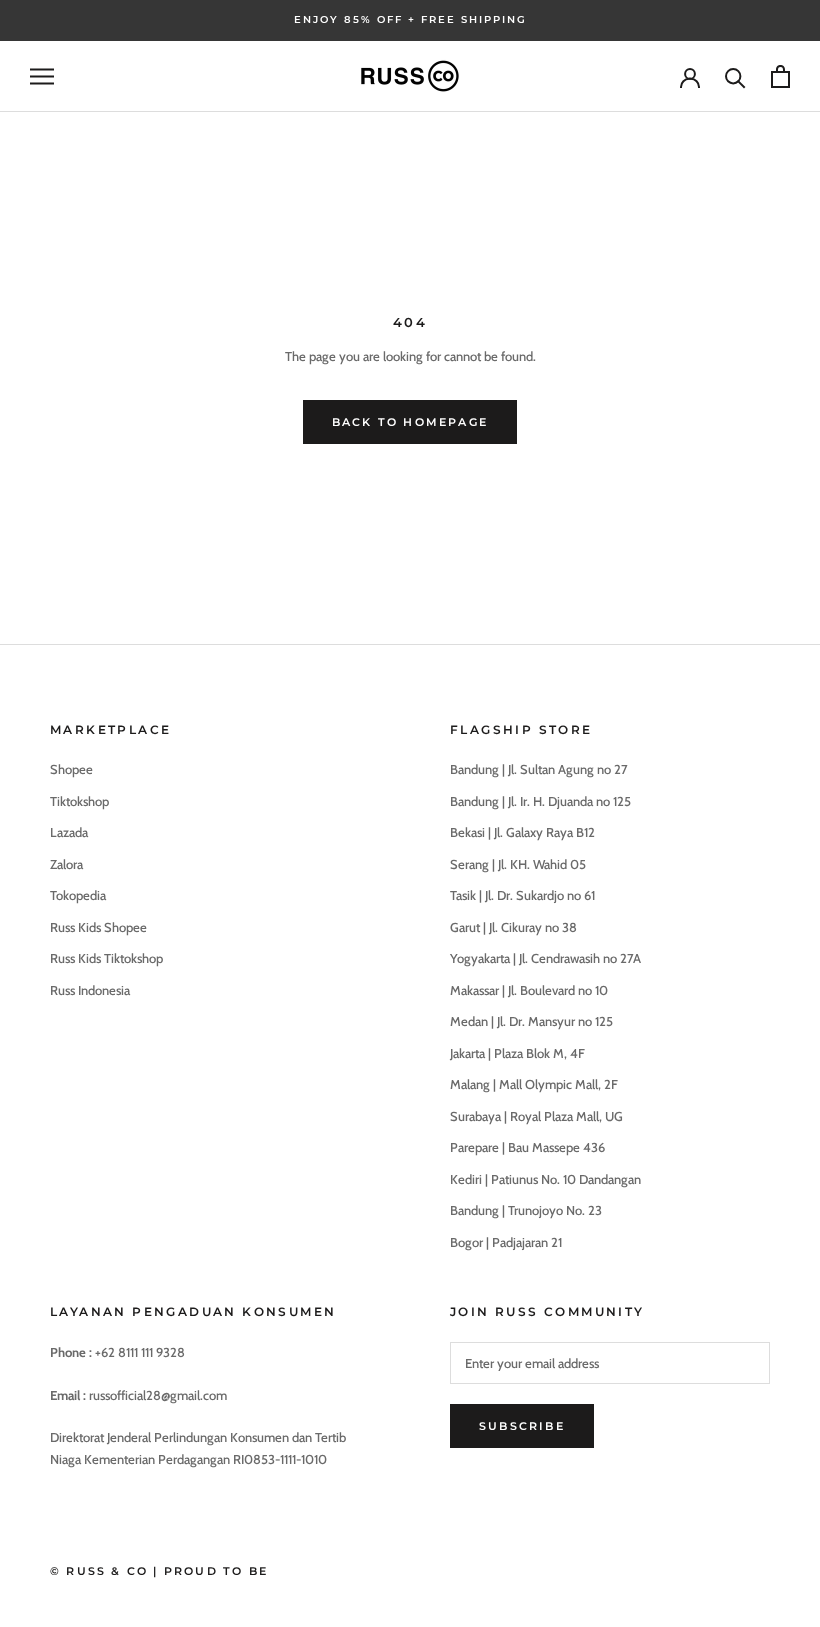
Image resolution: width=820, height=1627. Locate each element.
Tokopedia (78, 895)
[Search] (735, 76)
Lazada (69, 832)
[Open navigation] (42, 76)
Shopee (71, 769)
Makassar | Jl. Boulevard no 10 (529, 990)
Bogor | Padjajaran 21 (506, 1242)
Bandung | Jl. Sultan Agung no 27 (539, 769)
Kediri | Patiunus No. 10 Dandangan (545, 1179)
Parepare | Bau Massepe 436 (527, 1147)
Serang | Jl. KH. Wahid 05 (518, 864)
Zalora (66, 864)
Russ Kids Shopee (98, 927)
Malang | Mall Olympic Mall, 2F (534, 1084)
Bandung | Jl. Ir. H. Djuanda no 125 (540, 801)
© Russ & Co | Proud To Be (159, 1571)
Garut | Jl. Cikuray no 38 (513, 927)
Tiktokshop (79, 801)
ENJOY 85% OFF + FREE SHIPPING (410, 19)
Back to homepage (410, 422)
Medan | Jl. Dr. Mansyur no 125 (531, 1021)
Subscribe (522, 1426)
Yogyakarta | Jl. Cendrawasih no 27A (545, 958)
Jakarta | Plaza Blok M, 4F (517, 1053)
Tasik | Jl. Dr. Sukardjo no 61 (522, 895)
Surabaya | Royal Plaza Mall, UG (536, 1116)
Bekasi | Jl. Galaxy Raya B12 (522, 832)
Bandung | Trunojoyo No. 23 (526, 1210)
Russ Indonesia (90, 990)
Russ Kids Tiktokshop (106, 958)
